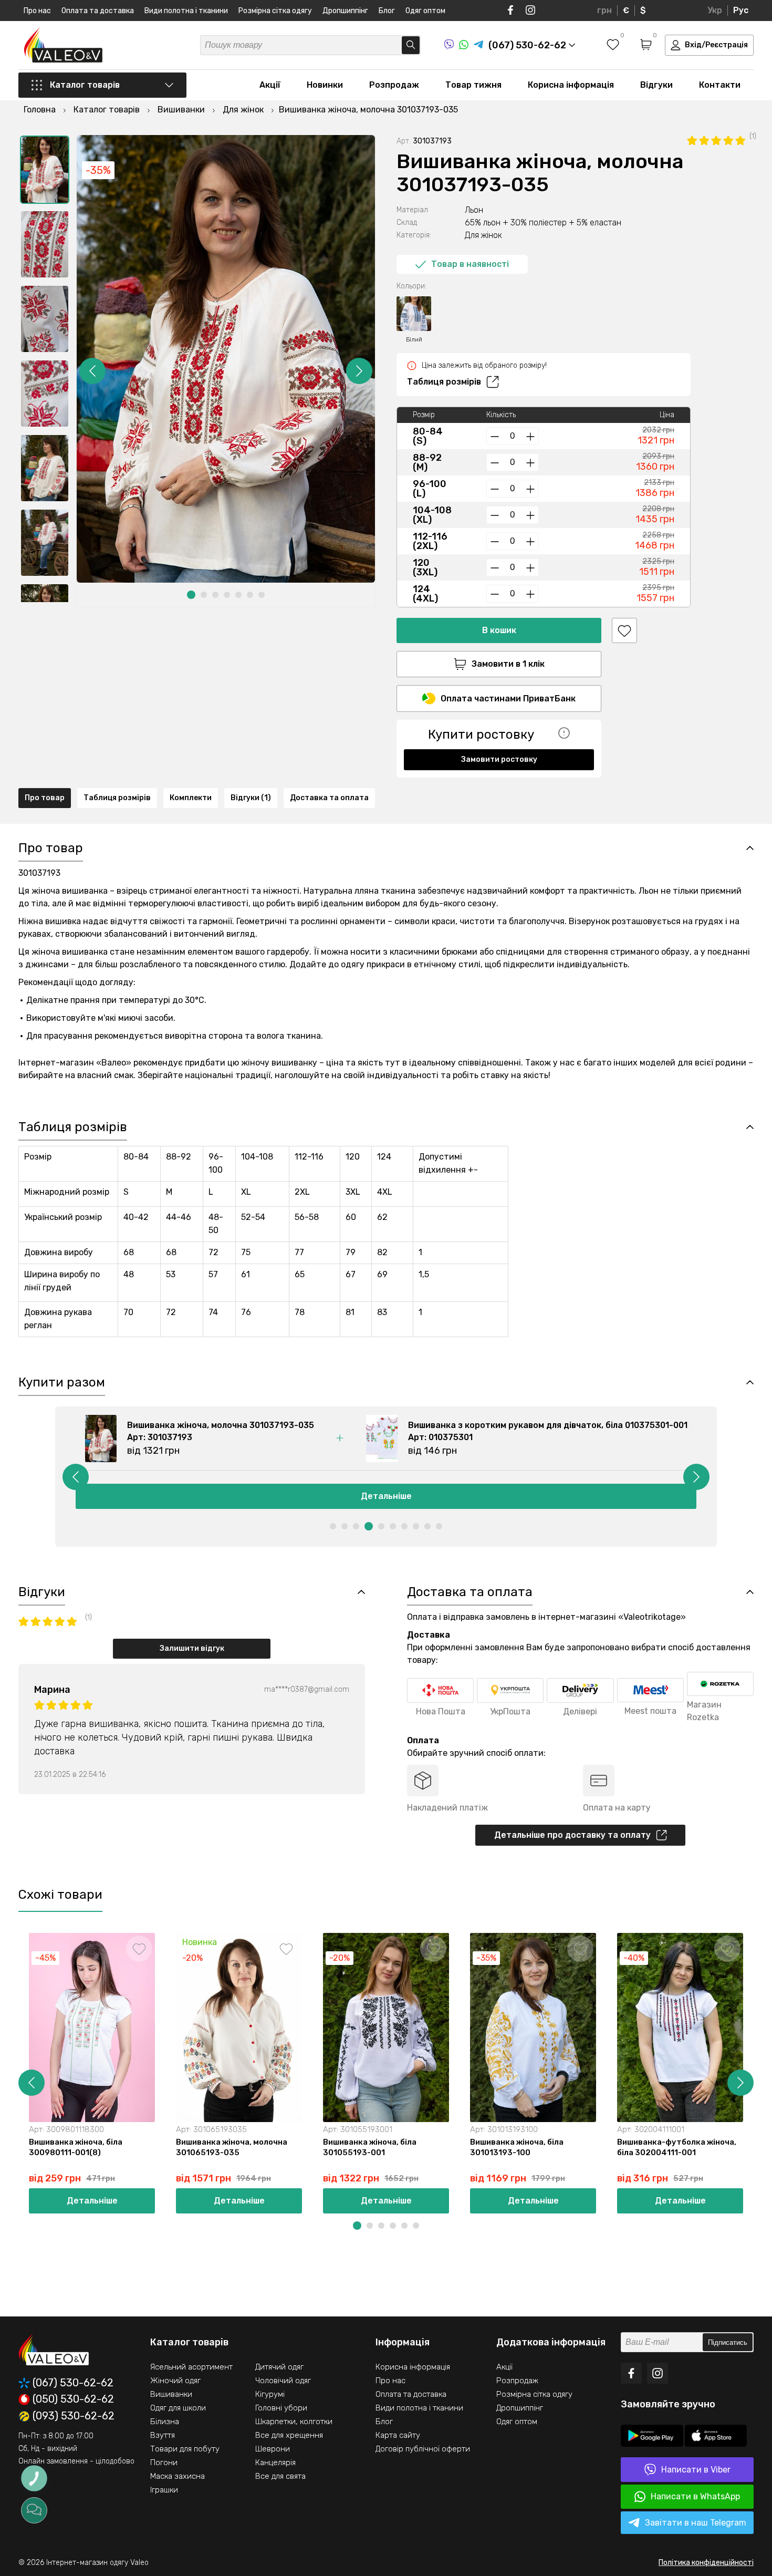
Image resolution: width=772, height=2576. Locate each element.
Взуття (163, 2435)
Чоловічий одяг (283, 2381)
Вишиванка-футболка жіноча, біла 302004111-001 (677, 2147)
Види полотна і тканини (186, 11)
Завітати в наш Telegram (696, 2523)
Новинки (325, 85)
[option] (45, 170)
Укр (715, 10)
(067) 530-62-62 (73, 2383)
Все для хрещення (289, 2435)
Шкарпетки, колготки (294, 2422)
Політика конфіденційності (706, 2563)
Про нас (37, 11)
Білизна (165, 2422)
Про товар (45, 798)
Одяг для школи (178, 2408)
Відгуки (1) (251, 798)
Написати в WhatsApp (695, 2496)
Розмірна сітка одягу (275, 11)
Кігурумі (270, 2394)
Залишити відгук (192, 1648)
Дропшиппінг (345, 11)
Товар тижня (473, 85)
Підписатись (728, 2342)
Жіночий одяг (175, 2381)
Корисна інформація (571, 85)
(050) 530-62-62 (73, 2399)
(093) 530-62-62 (74, 2416)
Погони (164, 2463)
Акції (270, 85)
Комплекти (191, 798)
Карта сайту (398, 2435)
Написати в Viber (696, 2470)
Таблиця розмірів (444, 382)
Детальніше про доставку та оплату (572, 1835)
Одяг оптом (425, 11)
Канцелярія (275, 2463)
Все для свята (280, 2476)
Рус (741, 10)
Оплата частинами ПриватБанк (508, 699)
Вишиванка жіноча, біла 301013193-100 (517, 2147)
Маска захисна (178, 2476)
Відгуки (656, 85)
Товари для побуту (185, 2449)
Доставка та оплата (329, 798)
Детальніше (386, 1496)
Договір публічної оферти (423, 2449)
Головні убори (281, 2408)
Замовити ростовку (499, 759)
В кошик (499, 630)
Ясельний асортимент (191, 2367)
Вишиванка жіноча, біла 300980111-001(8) (76, 2147)
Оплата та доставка (98, 11)
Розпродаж (394, 85)
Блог (387, 11)
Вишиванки (171, 2394)
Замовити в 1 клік (508, 664)
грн (604, 10)
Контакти (720, 85)
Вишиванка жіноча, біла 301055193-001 (370, 2147)
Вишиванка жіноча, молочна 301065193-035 (232, 2147)
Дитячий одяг (279, 2367)
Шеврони (273, 2449)
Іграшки (164, 2490)
